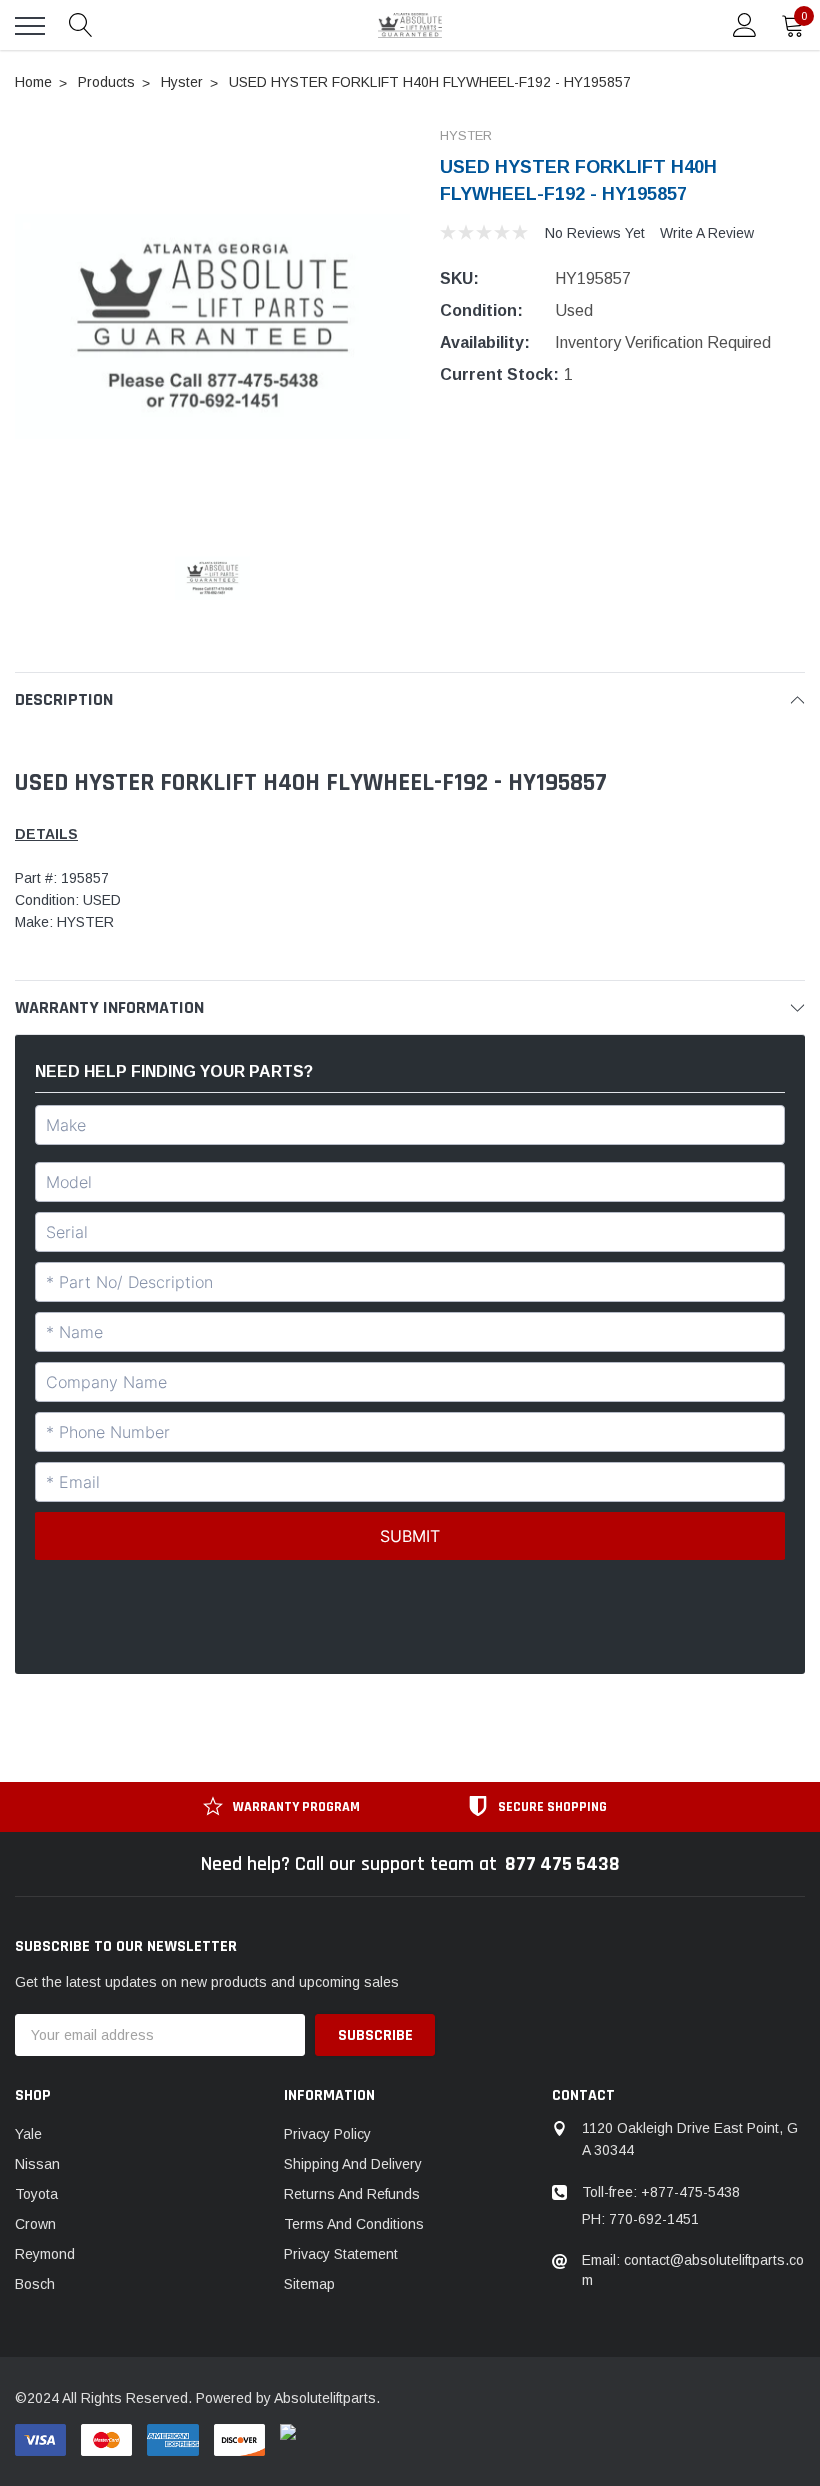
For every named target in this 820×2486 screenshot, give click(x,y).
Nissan (37, 2164)
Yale (28, 2134)
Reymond (45, 2254)
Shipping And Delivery (353, 2164)
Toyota (36, 2194)
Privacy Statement (341, 2254)
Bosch (35, 2284)
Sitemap (309, 2284)
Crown (35, 2224)
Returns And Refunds (352, 2194)
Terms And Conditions (354, 2224)
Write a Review (707, 233)
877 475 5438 (562, 1864)
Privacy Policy (327, 2134)
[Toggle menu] (30, 26)
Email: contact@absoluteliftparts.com (693, 2270)
